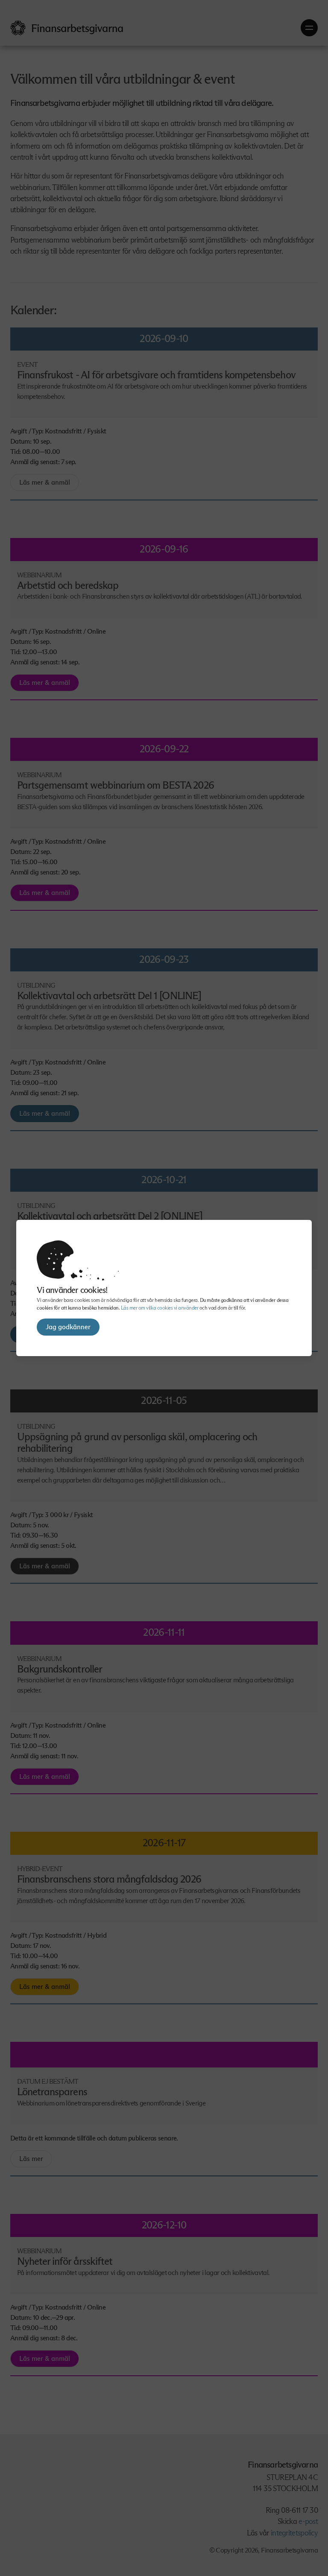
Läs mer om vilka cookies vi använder (160, 1308)
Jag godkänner (68, 1327)
